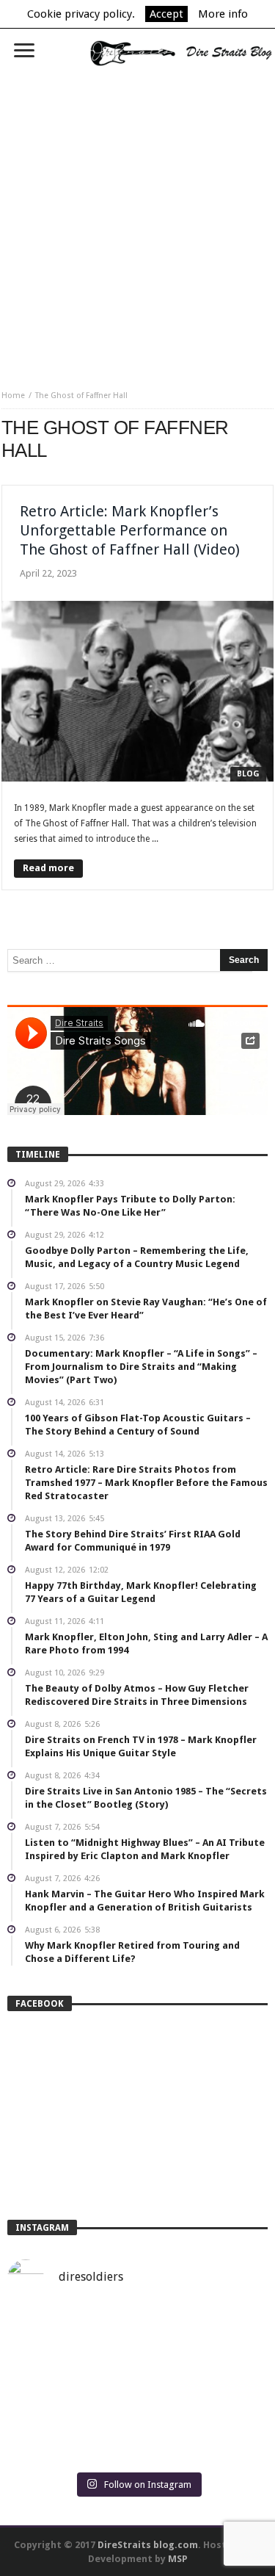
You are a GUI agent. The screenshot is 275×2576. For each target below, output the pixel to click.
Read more (48, 868)
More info (223, 14)
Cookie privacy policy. (81, 14)
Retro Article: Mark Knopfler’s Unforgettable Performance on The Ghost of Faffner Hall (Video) (130, 530)
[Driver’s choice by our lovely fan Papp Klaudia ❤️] (137, 2387)
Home (13, 396)
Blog (248, 774)
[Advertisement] (137, 223)
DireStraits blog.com (148, 2545)
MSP (178, 2559)
